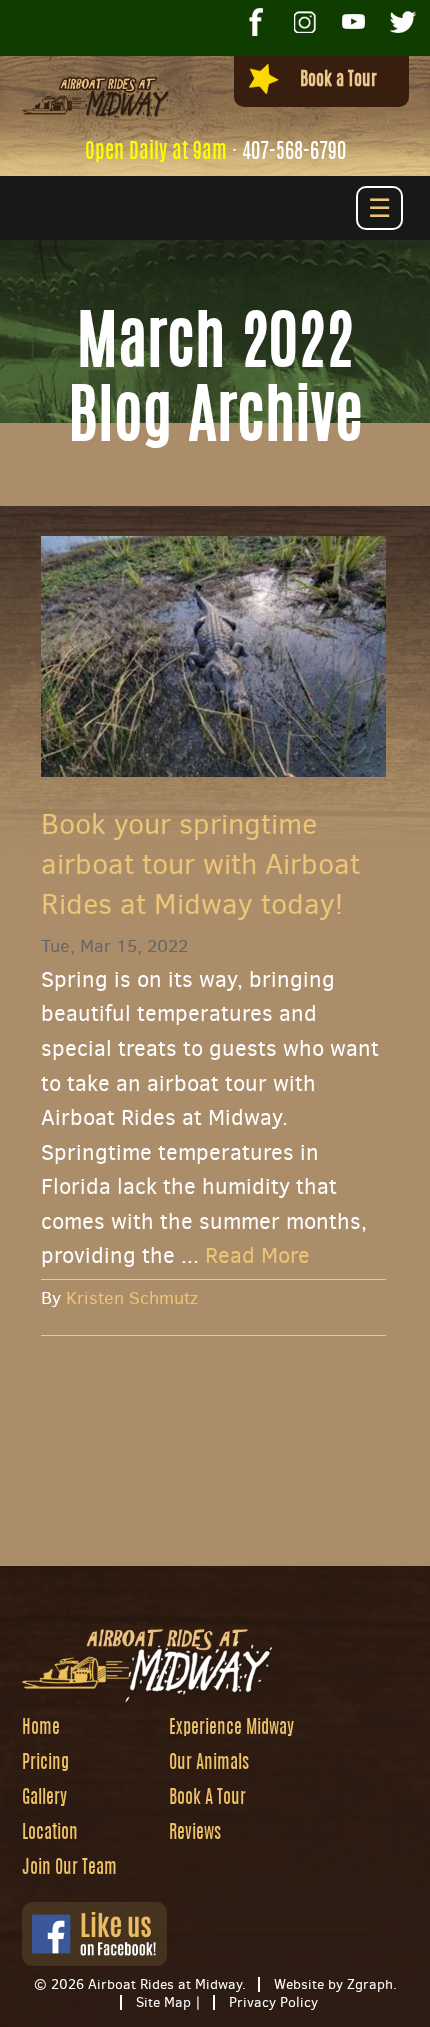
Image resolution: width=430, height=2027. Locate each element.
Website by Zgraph (333, 1984)
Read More (257, 1255)
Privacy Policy (273, 2002)
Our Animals (209, 1764)
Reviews (195, 1834)
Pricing (45, 1764)
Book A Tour (207, 1799)
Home (41, 1729)
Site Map (163, 2002)
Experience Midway (231, 1729)
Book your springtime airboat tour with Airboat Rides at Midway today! (200, 864)
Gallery (44, 1799)
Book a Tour (338, 81)
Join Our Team (69, 1869)
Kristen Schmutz (132, 1298)
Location (50, 1834)
